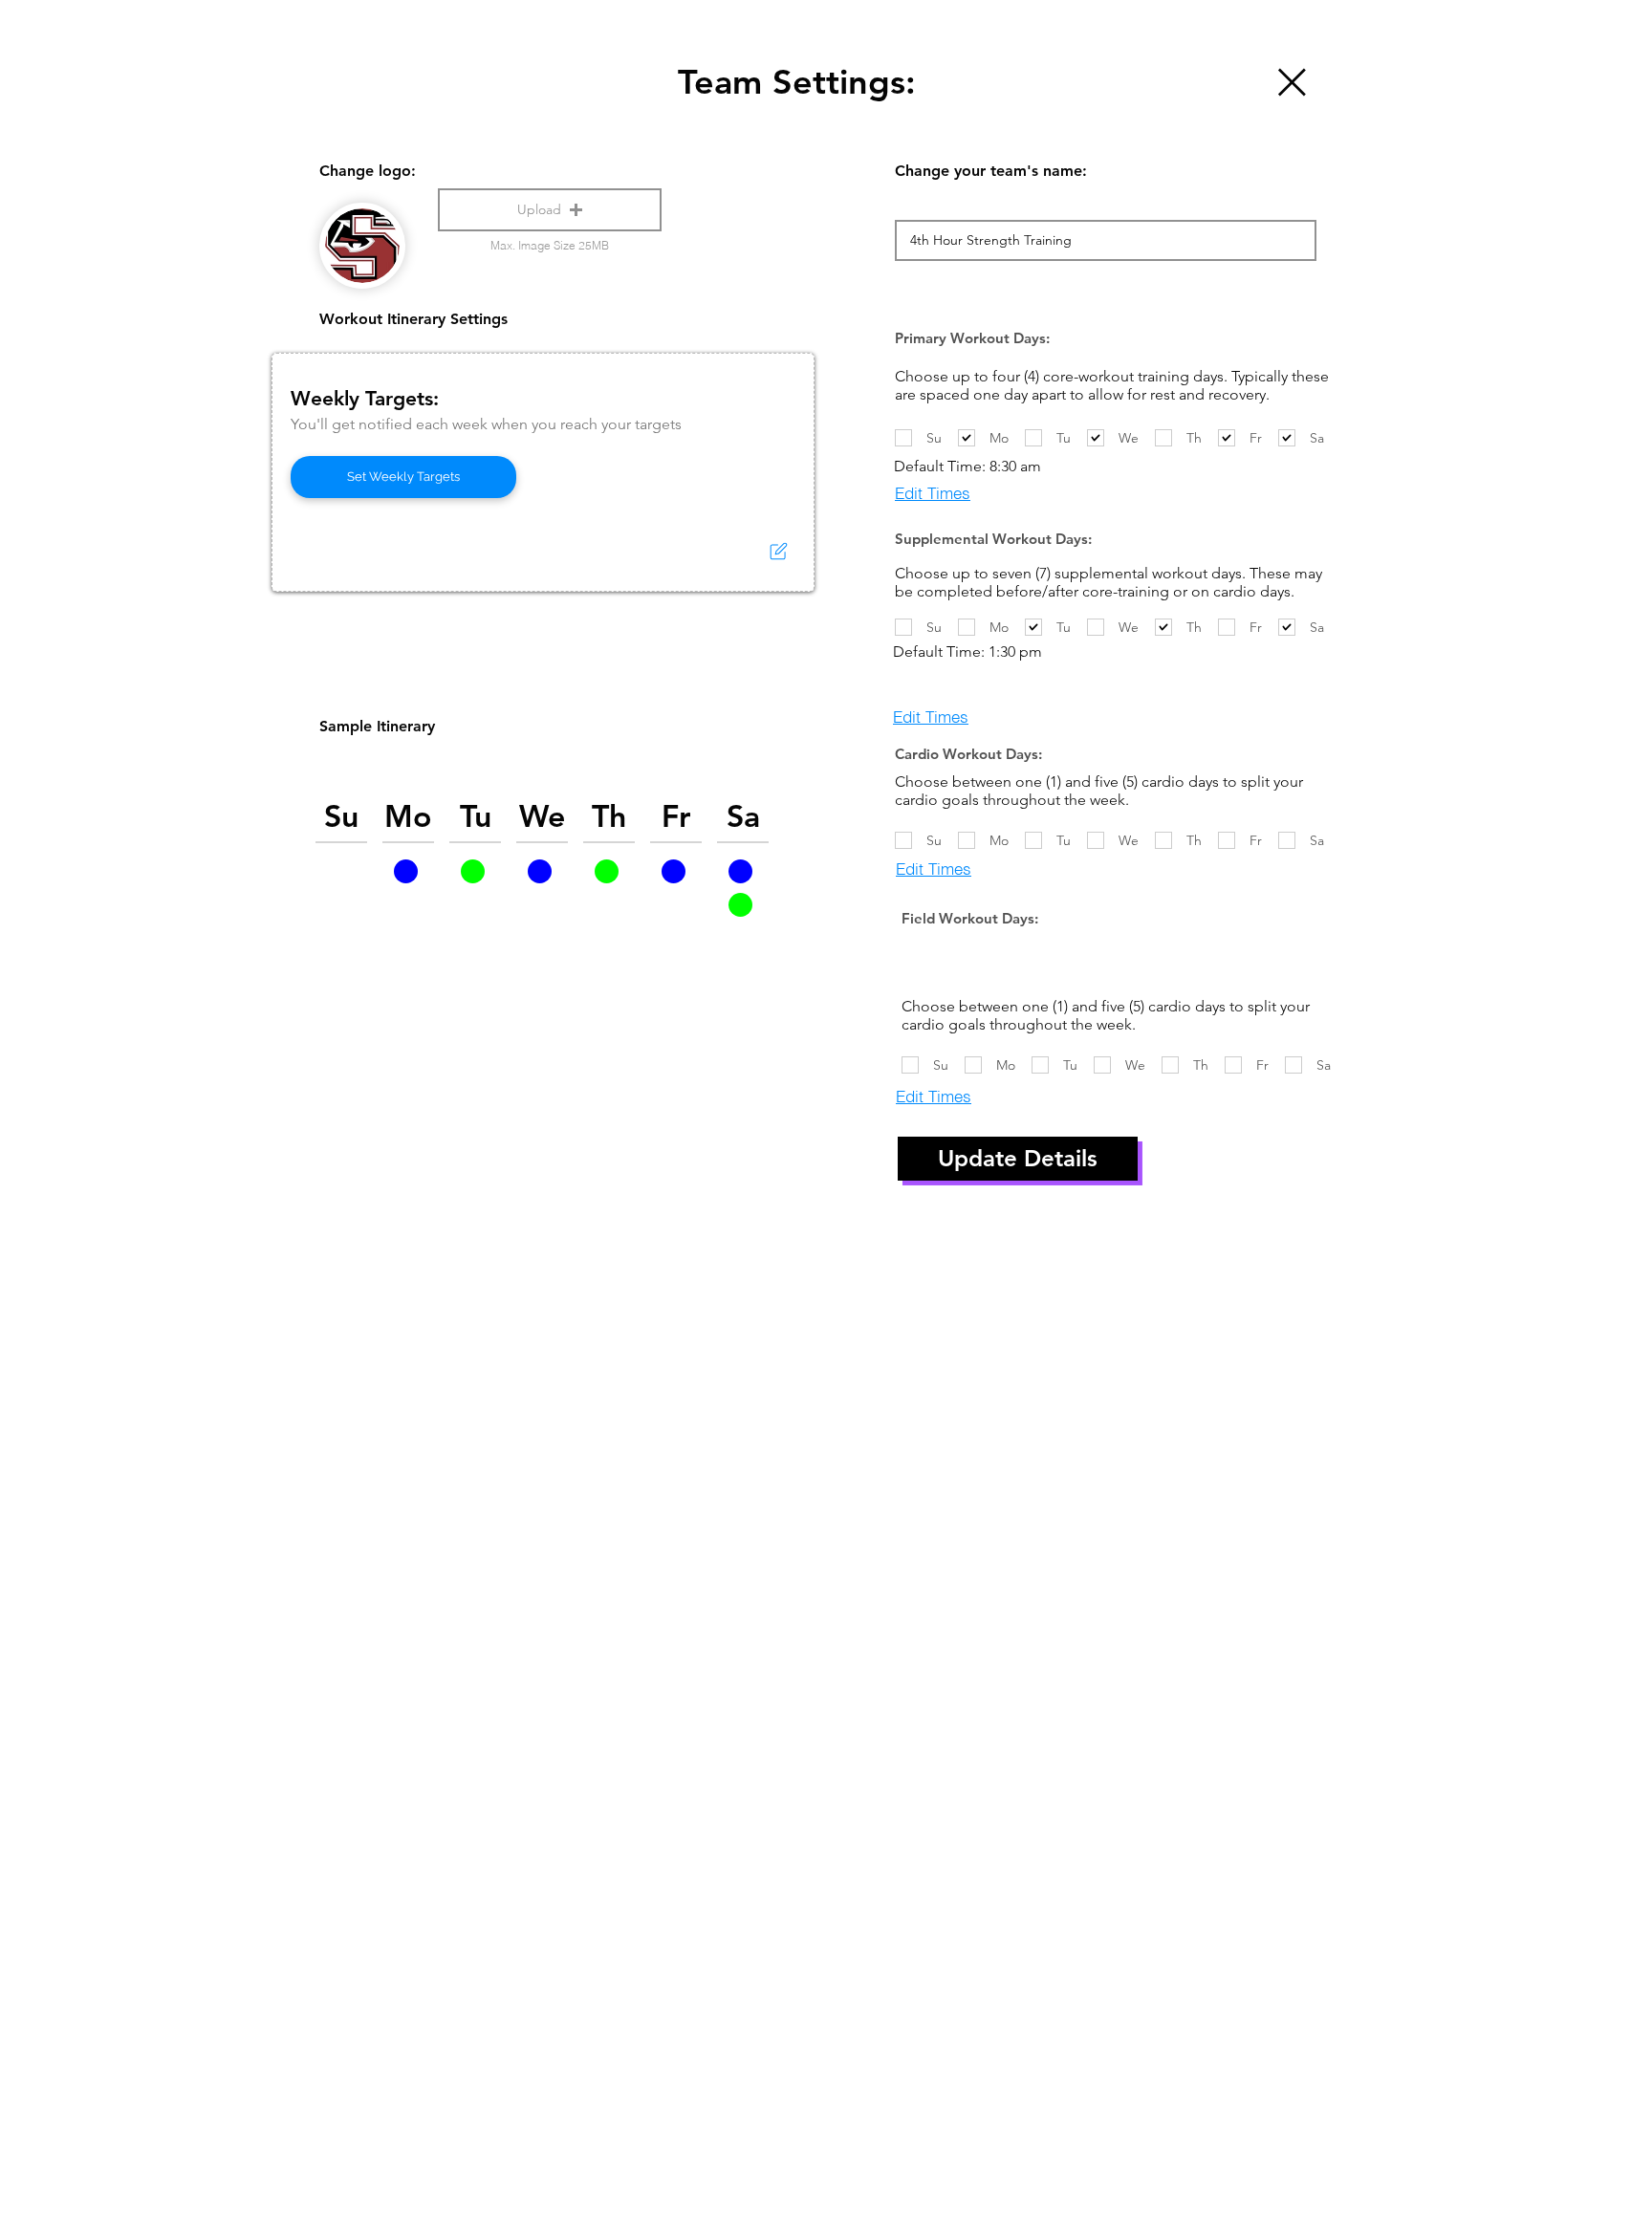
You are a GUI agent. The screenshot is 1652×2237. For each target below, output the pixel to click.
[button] (550, 210)
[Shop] (1290, 82)
